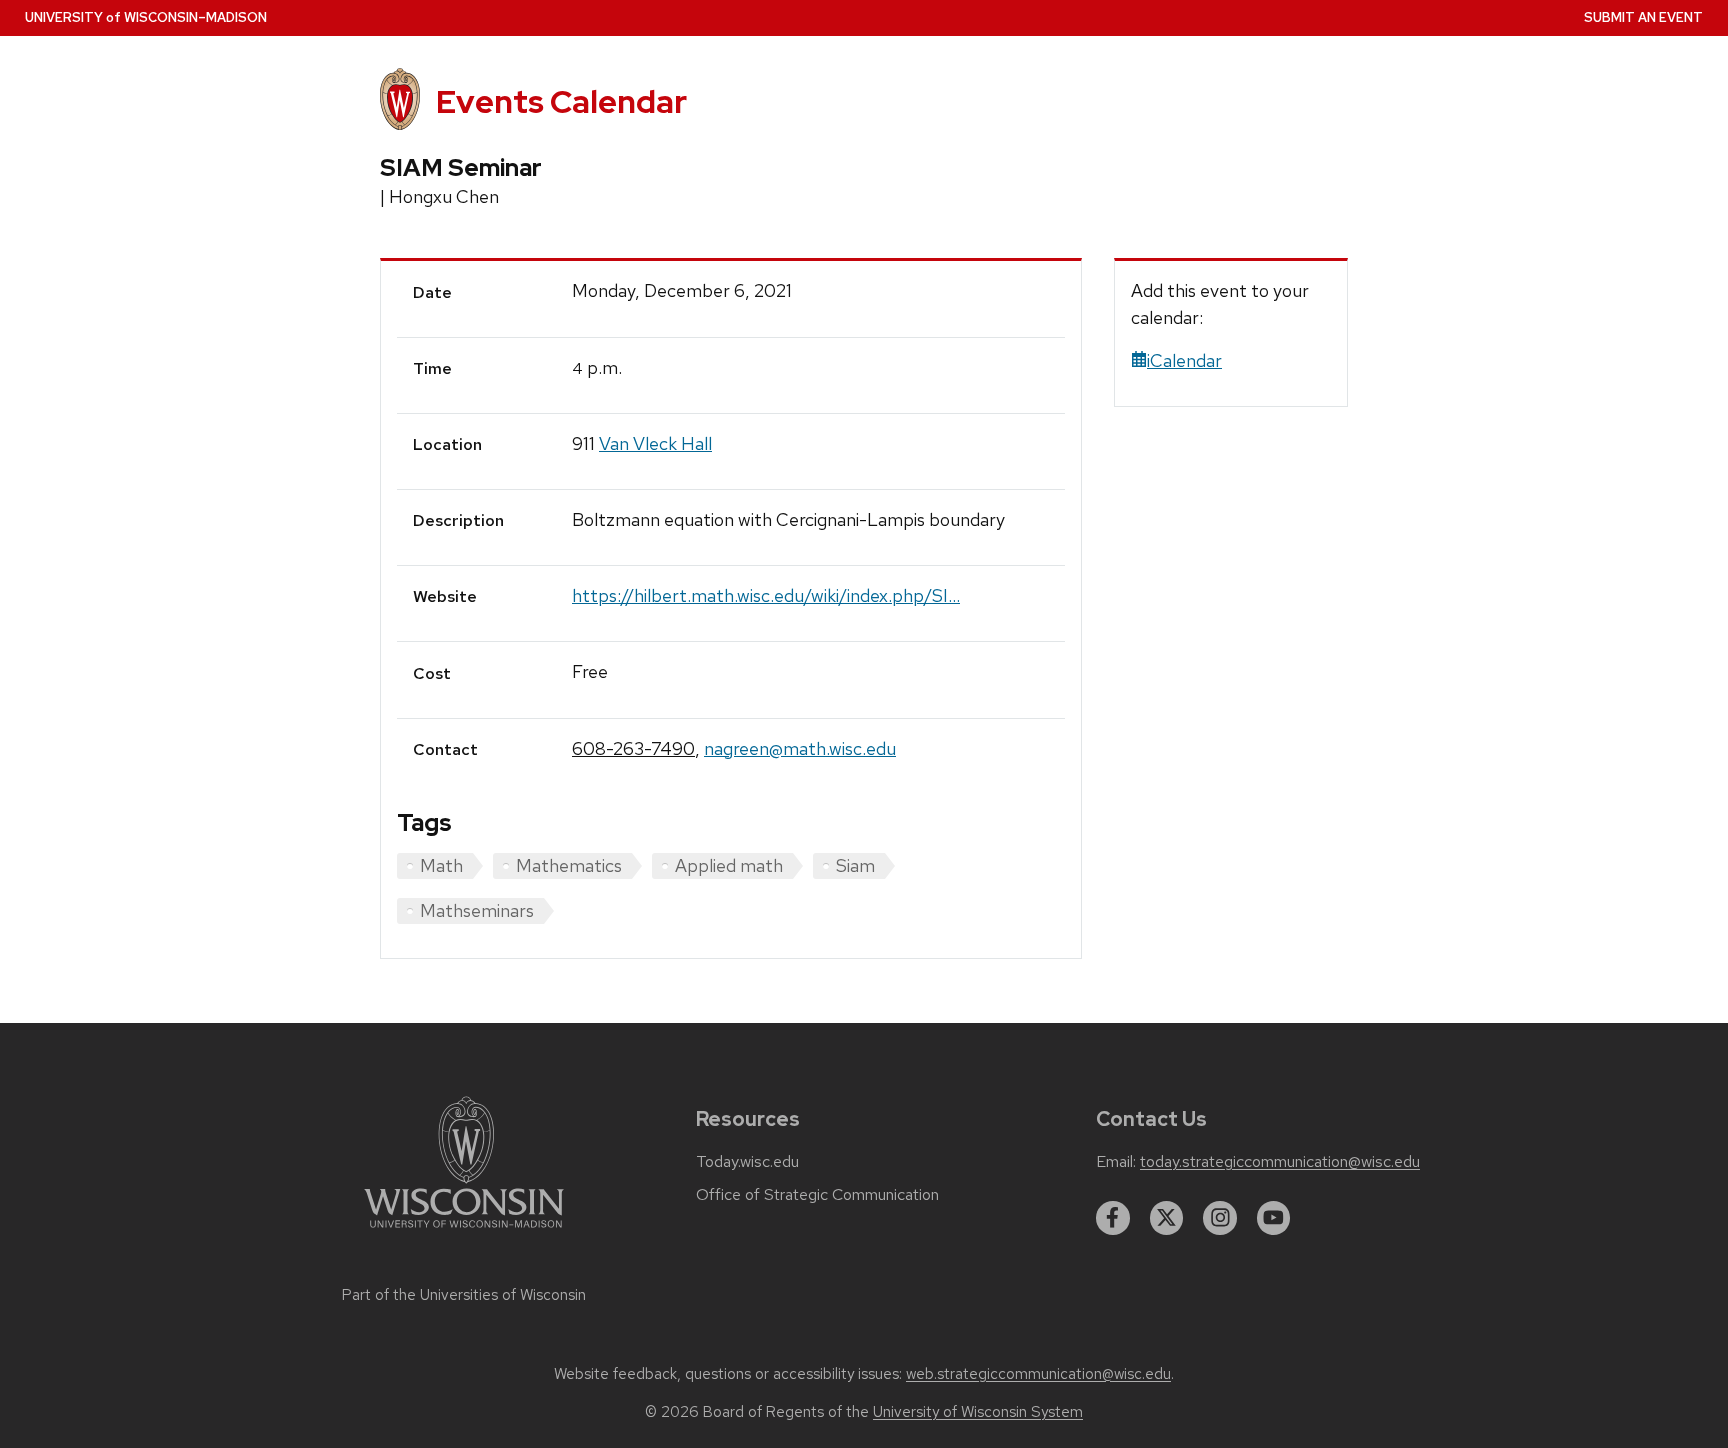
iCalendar (1184, 360)
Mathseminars (477, 910)
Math (441, 865)
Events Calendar (561, 101)
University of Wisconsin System (978, 1412)
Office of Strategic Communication (817, 1195)
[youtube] (1274, 1218)
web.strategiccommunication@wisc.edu (1038, 1374)
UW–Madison (146, 17)
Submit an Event (1643, 17)
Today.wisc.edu (747, 1162)
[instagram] (1220, 1218)
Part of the (464, 1295)
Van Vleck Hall (655, 443)
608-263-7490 (633, 748)
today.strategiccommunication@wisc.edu (1280, 1162)
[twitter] (1167, 1218)
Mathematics (569, 865)
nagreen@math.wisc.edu (800, 748)
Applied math (729, 865)
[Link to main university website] (464, 1231)
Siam (855, 865)
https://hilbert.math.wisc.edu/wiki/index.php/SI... (766, 595)
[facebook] (1113, 1218)
